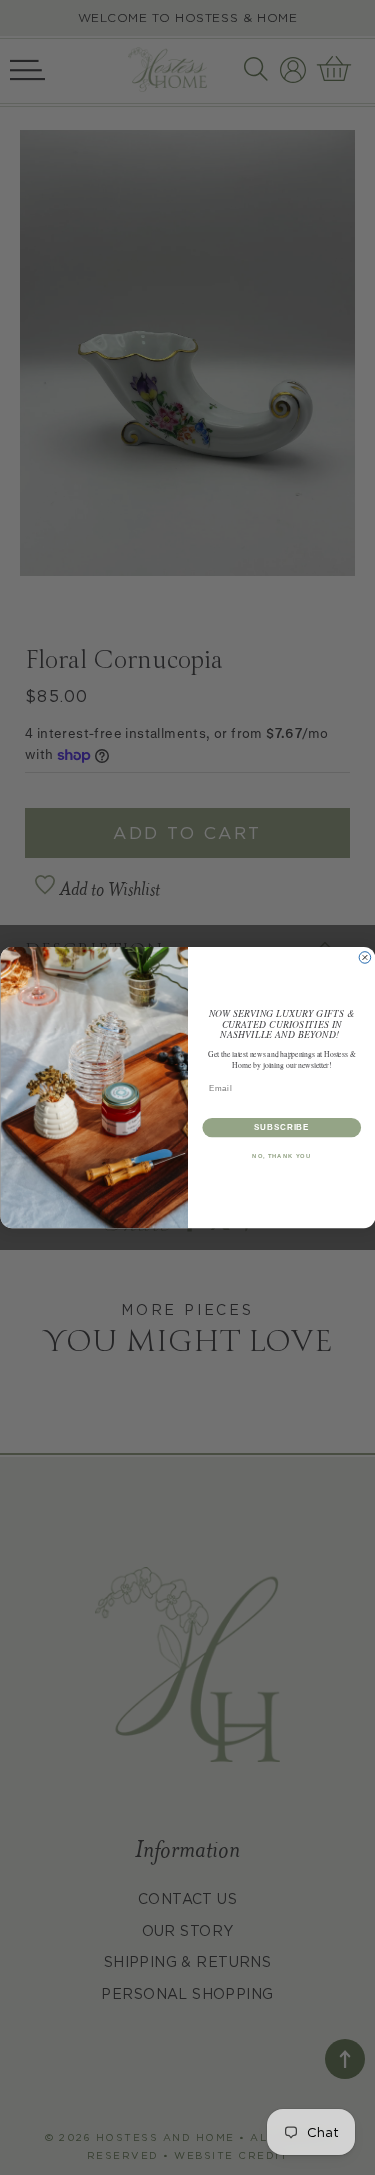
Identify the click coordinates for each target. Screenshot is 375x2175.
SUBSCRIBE (281, 1127)
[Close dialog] (365, 958)
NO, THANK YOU (281, 1156)
